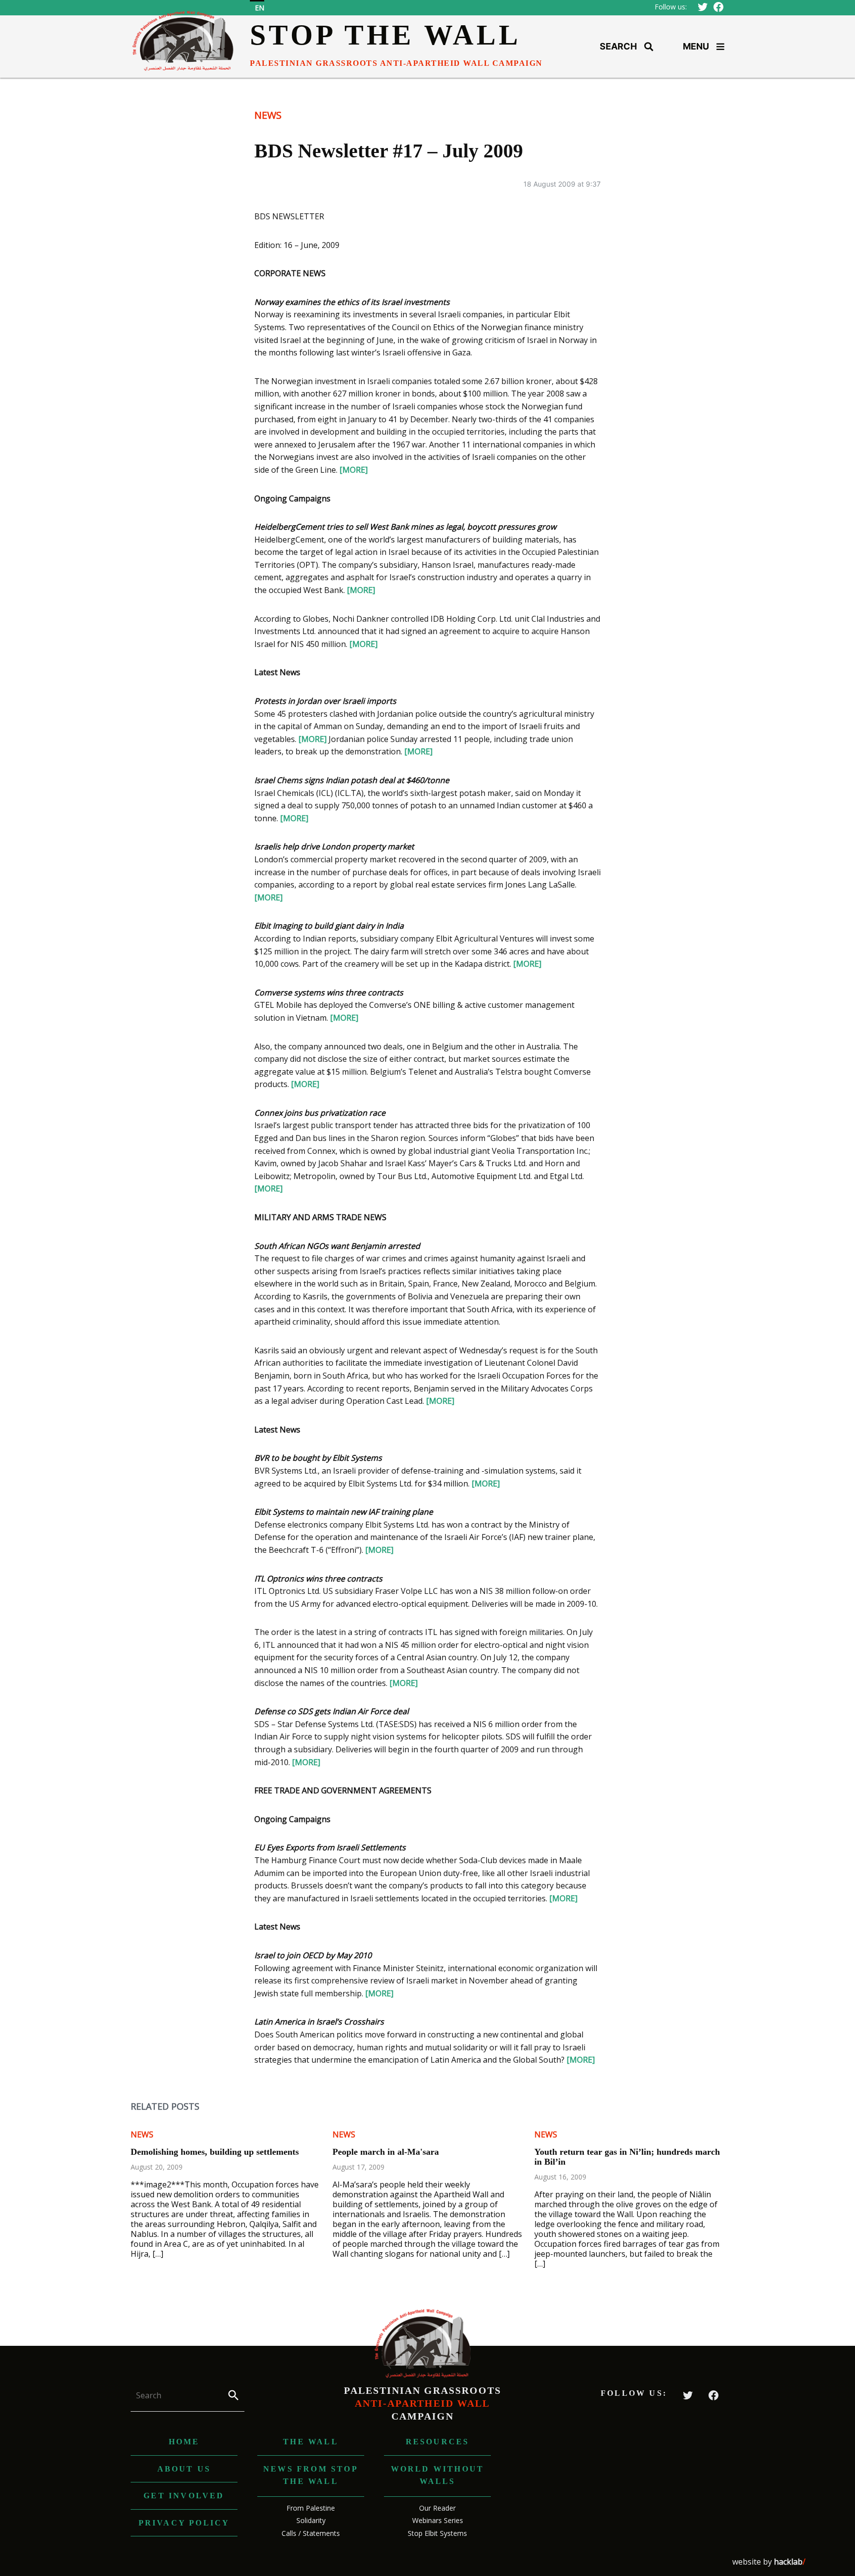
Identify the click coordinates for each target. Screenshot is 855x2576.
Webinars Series (438, 2520)
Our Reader (437, 2508)
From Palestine (311, 2508)
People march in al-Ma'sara (386, 2152)
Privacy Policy (184, 2523)
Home (184, 2442)
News (268, 115)
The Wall (311, 2442)
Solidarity (311, 2520)
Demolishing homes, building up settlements (215, 2152)
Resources (438, 2442)
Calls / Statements (311, 2533)
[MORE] (354, 470)
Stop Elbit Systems (437, 2533)
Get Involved (184, 2496)
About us (184, 2469)
